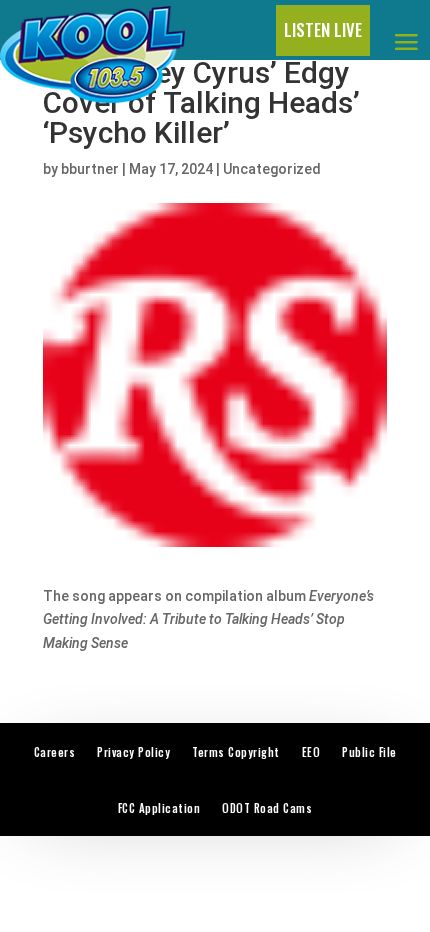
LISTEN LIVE (323, 29)
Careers (55, 752)
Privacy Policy (133, 752)
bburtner (90, 169)
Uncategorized (272, 169)
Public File (369, 752)
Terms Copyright (236, 752)
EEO (311, 752)
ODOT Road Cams (267, 808)
